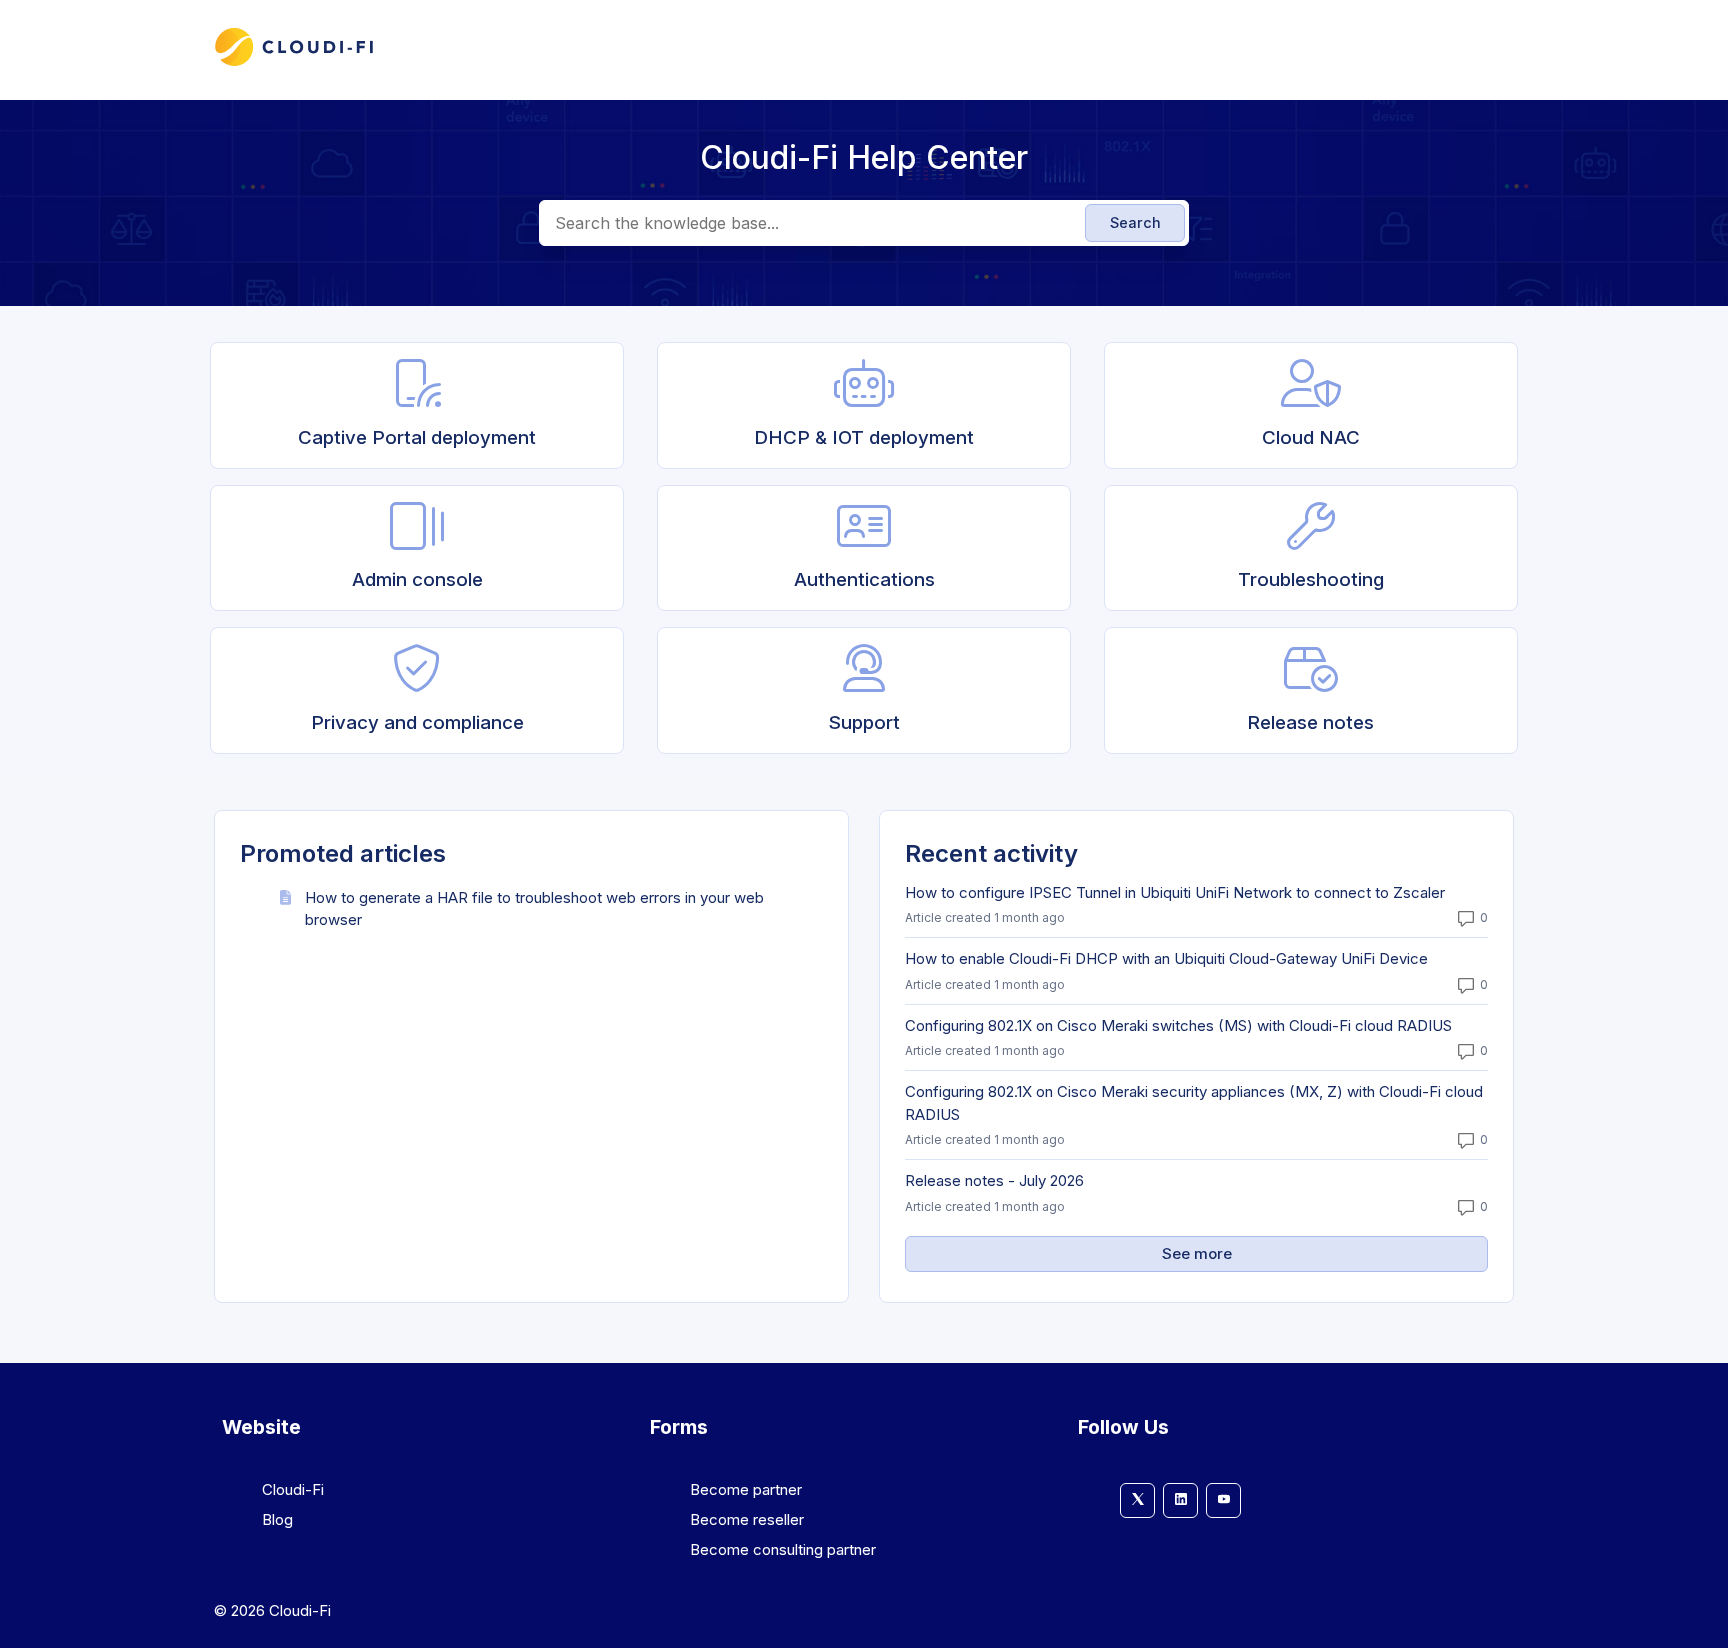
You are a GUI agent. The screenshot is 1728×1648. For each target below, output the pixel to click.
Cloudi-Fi (293, 1489)
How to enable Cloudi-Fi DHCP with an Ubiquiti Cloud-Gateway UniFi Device (1166, 958)
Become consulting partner (783, 1549)
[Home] (294, 62)
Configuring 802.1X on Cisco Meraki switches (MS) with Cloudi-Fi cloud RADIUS (1178, 1025)
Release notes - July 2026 (994, 1180)
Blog (277, 1519)
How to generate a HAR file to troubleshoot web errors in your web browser (534, 909)
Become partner (746, 1489)
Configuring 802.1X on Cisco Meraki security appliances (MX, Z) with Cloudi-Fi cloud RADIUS (1194, 1103)
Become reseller (747, 1519)
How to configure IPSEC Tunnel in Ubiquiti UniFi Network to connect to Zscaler (1175, 892)
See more (1291, 1253)
